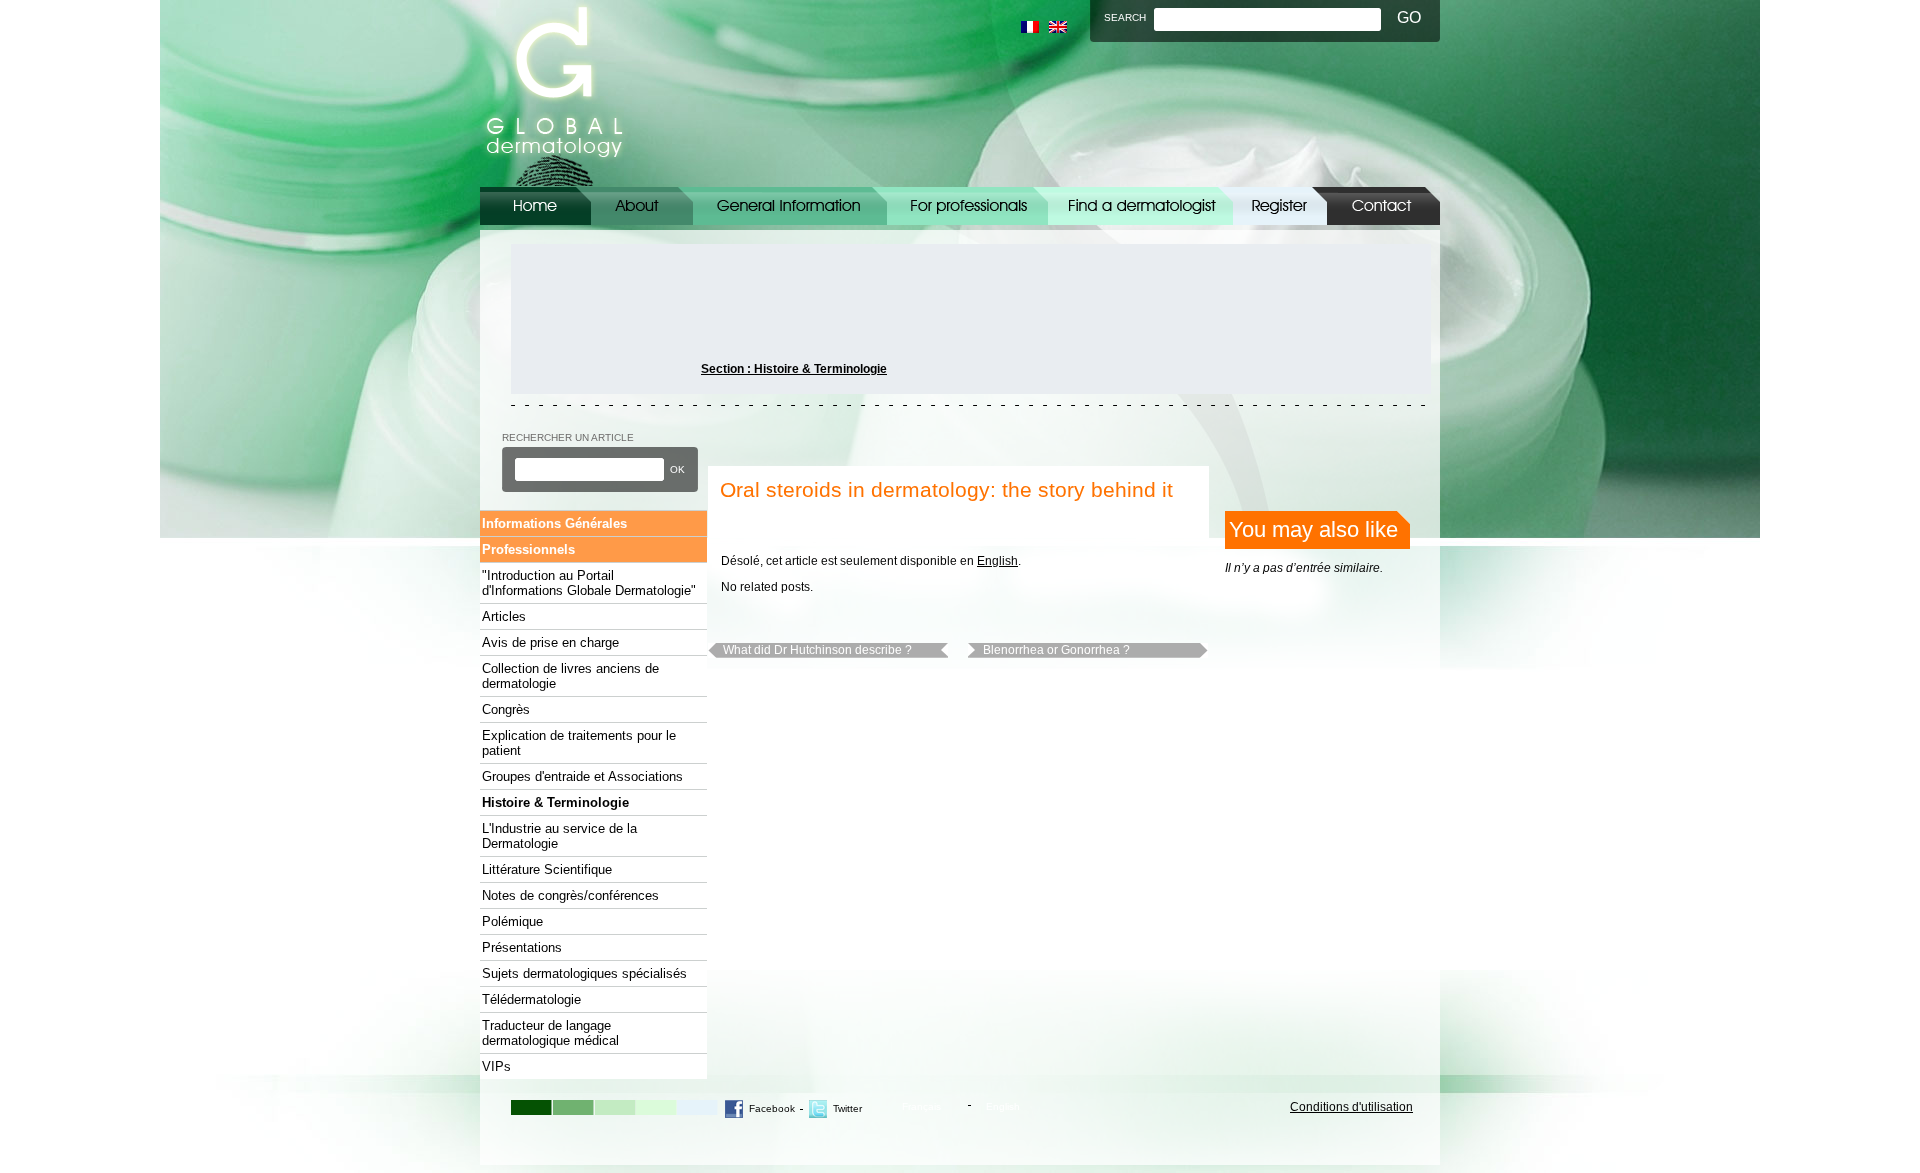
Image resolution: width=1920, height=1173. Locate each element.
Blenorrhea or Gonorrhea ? (1056, 650)
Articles (504, 616)
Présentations (522, 947)
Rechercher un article (568, 437)
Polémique (512, 921)
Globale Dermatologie (554, 93)
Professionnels (528, 549)
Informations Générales (790, 206)
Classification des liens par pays (1140, 206)
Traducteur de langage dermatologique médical (550, 1033)
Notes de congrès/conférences (570, 895)
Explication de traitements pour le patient (579, 743)
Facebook (772, 1108)
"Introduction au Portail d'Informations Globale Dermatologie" (589, 583)
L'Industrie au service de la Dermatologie (559, 836)
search (1125, 17)
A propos (642, 206)
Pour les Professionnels (967, 206)
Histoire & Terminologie (555, 802)
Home (535, 206)
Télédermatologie (531, 999)
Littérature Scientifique (547, 869)
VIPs (496, 1066)
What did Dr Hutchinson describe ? (817, 650)
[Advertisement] (601, 319)
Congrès (506, 709)
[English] (1058, 27)
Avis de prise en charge (550, 642)
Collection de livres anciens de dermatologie (570, 676)
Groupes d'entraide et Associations (582, 776)
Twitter (847, 1108)
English (997, 561)
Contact (1383, 206)
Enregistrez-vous (1280, 206)
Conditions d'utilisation (1351, 1107)
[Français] (1030, 27)
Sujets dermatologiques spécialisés (584, 973)
